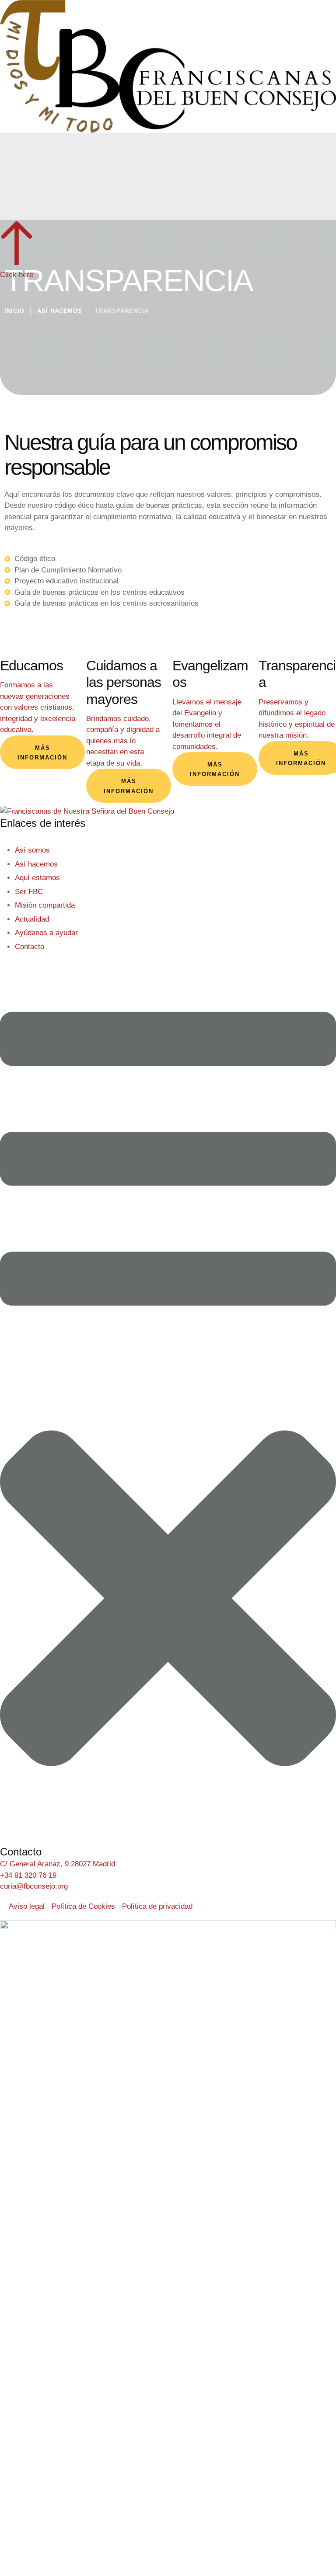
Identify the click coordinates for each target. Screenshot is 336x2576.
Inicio (14, 311)
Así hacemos (60, 311)
